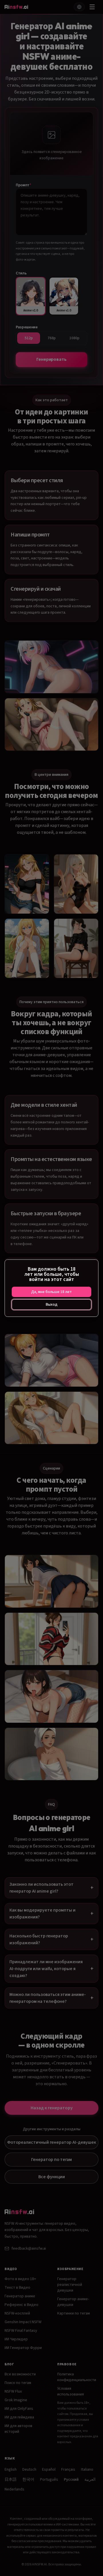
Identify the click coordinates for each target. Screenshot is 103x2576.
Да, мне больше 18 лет (51, 1292)
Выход (52, 1305)
